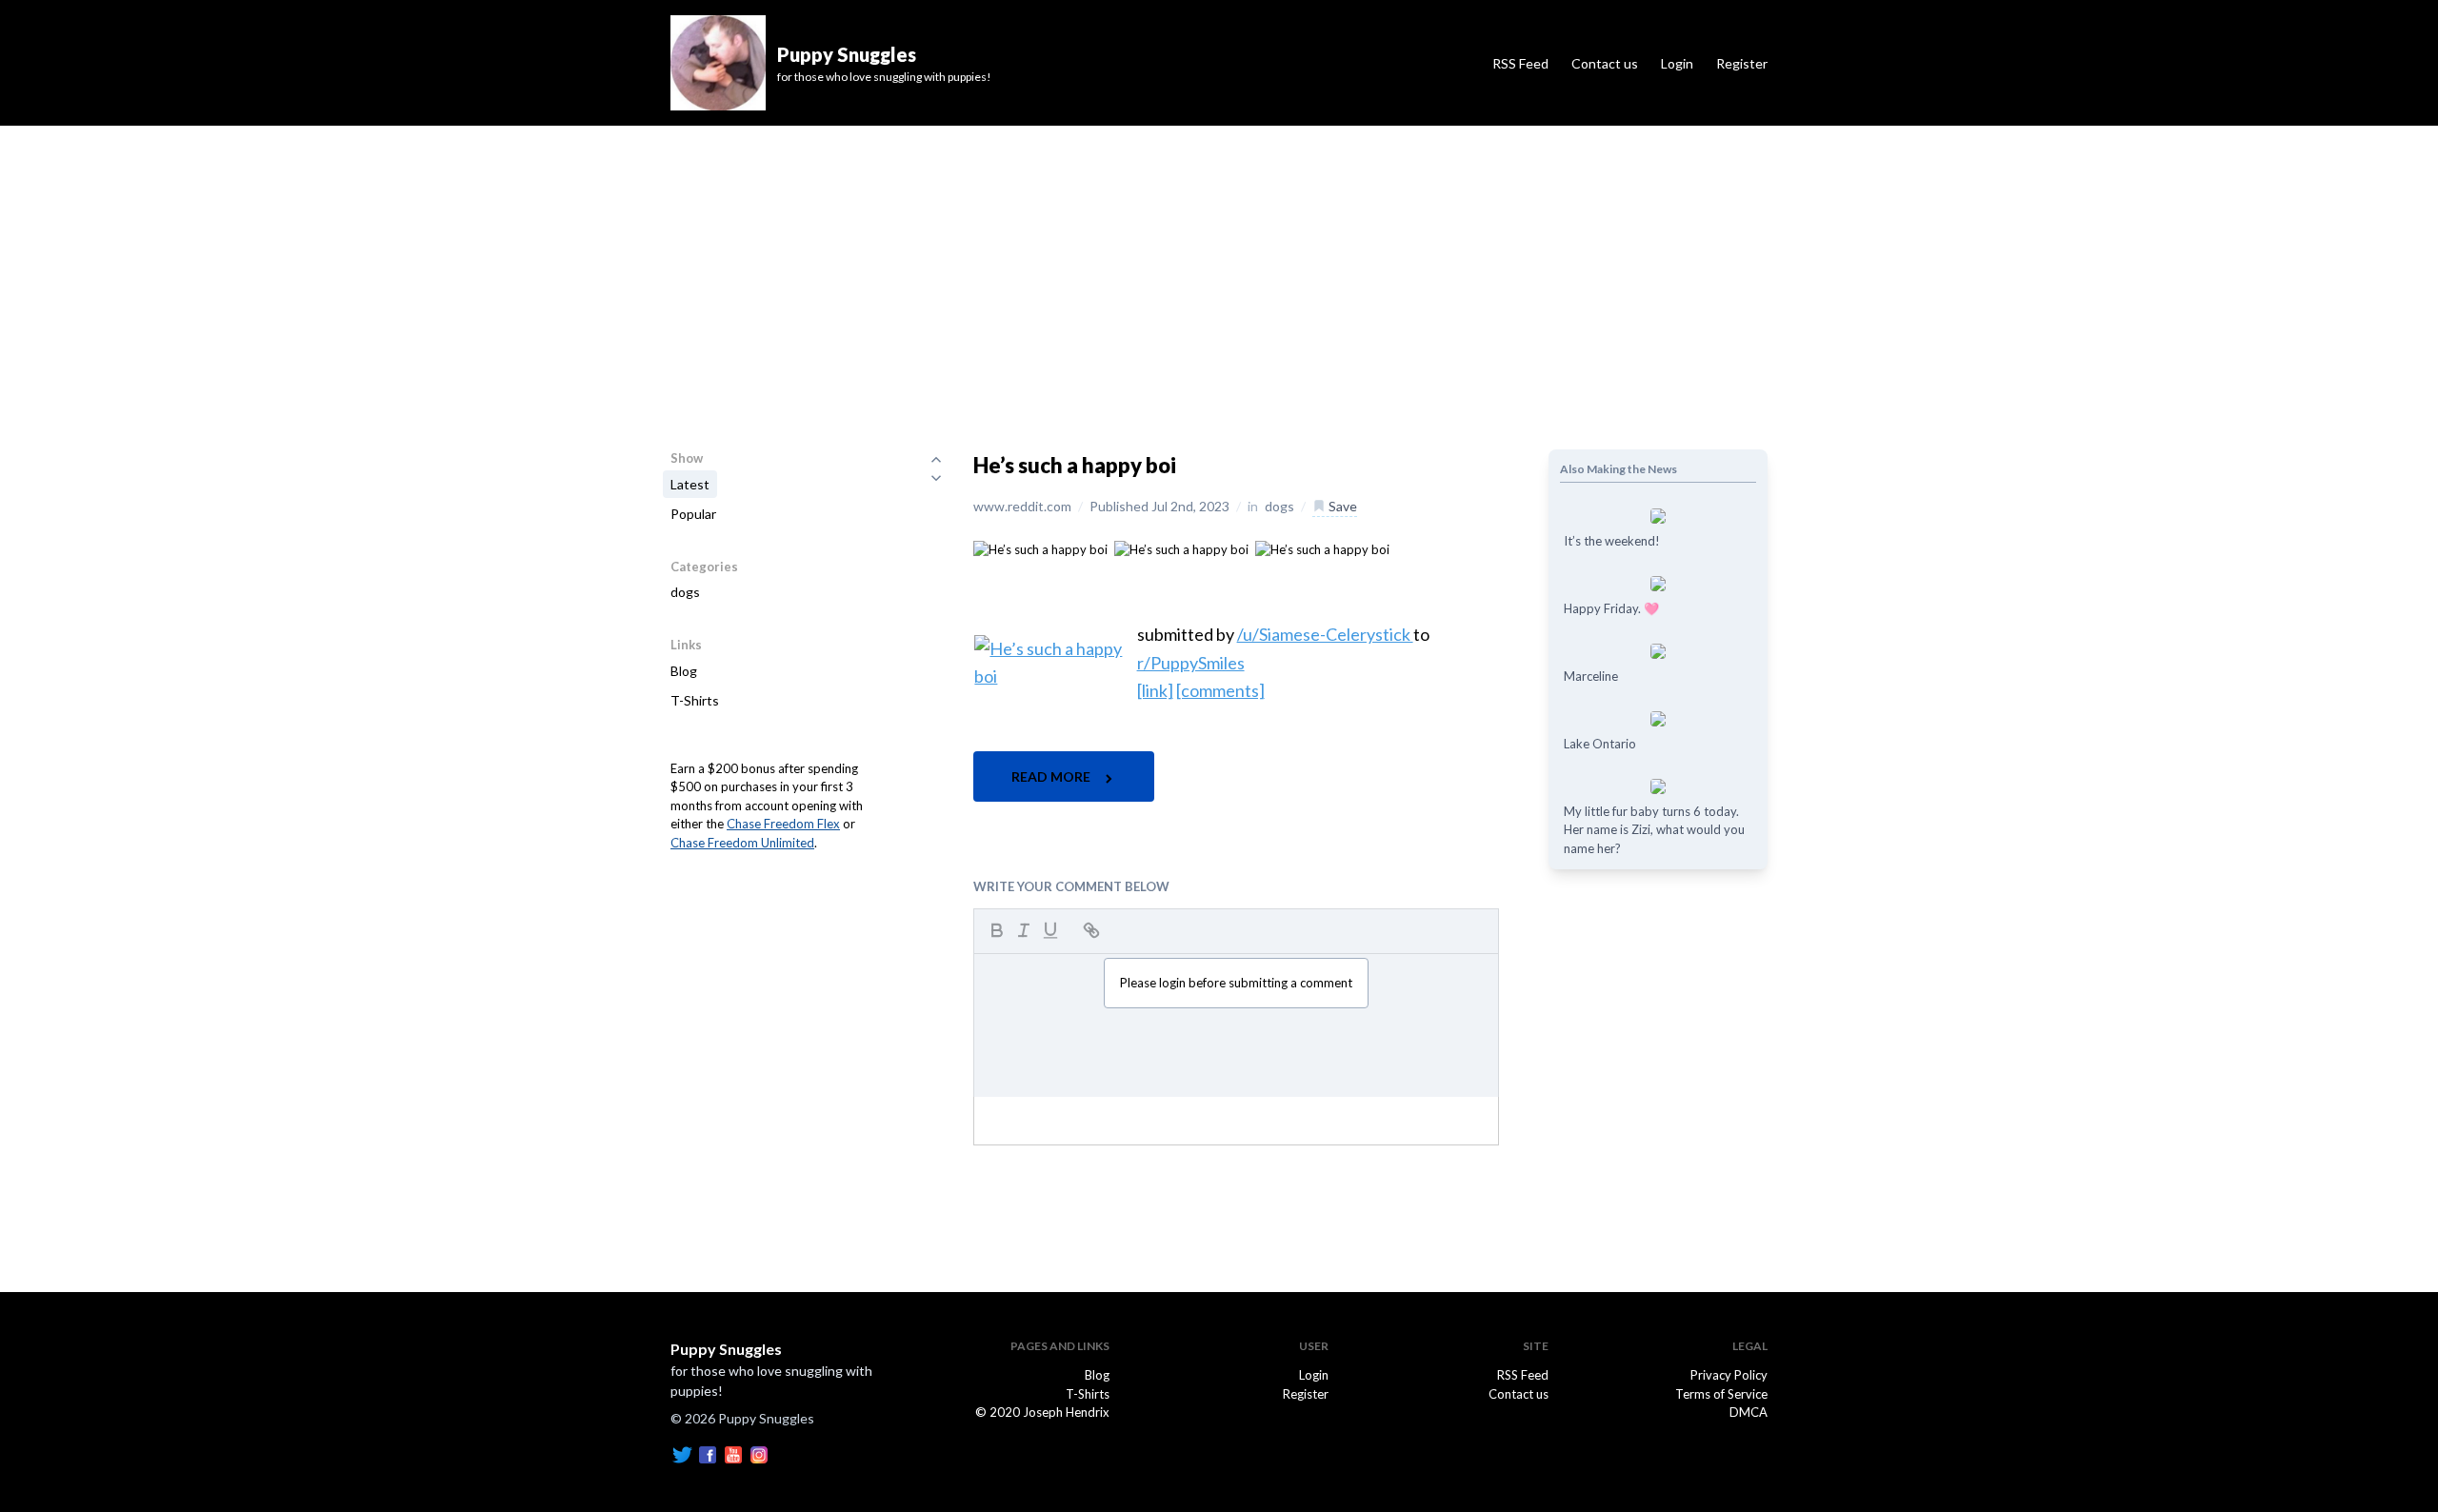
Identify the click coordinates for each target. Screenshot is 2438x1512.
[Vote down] (936, 478)
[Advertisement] (1219, 269)
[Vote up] (936, 459)
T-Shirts (695, 700)
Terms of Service (1721, 1394)
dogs (685, 592)
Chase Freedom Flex (783, 824)
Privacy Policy (1729, 1375)
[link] (1155, 690)
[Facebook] (708, 1454)
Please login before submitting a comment (1236, 983)
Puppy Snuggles (726, 1349)
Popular (693, 514)
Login (1677, 63)
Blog (684, 671)
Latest (690, 484)
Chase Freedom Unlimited (742, 843)
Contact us (1605, 63)
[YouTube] (733, 1454)
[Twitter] (682, 1454)
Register (1742, 63)
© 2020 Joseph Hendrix (1042, 1412)
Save (1341, 506)
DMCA (1749, 1412)
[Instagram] (759, 1454)
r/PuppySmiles (1191, 663)
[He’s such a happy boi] (1040, 548)
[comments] (1220, 690)
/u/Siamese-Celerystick (1325, 634)
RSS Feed (1520, 63)
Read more (1052, 776)
